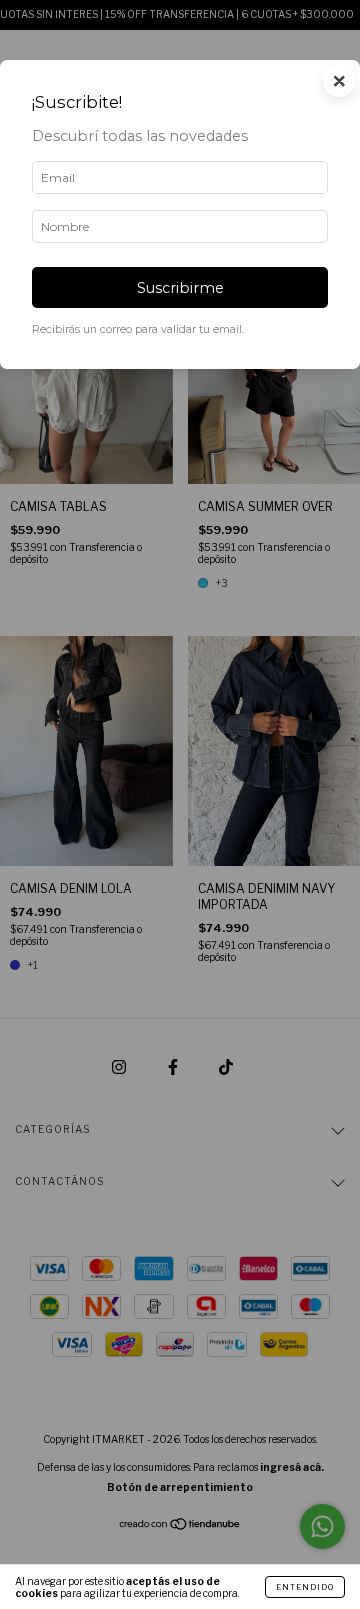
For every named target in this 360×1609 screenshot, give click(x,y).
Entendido (305, 1587)
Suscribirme (180, 288)
